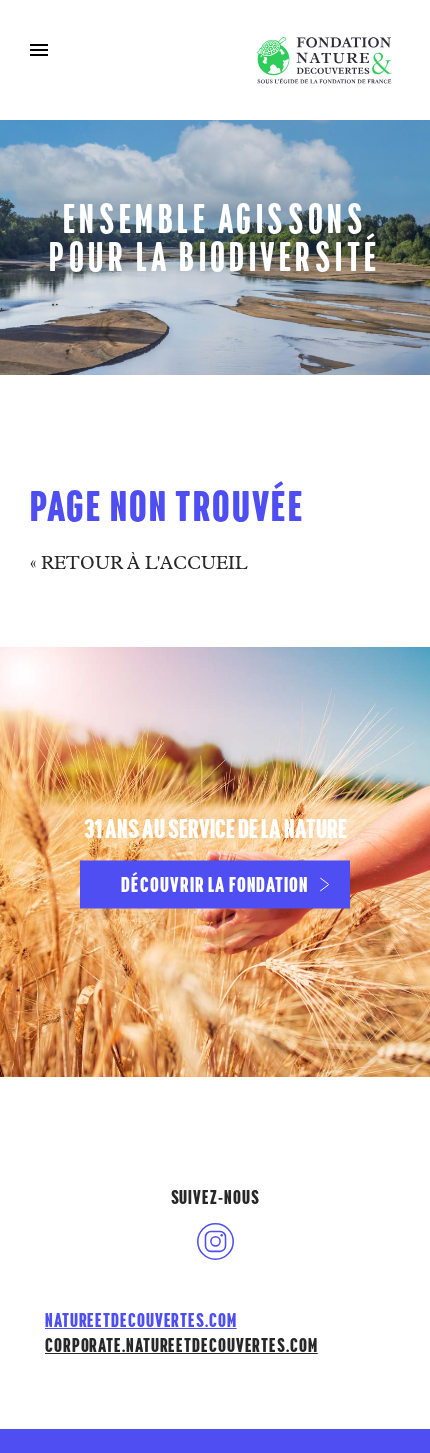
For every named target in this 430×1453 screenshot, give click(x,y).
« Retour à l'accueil (138, 565)
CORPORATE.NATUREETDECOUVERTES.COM (181, 1345)
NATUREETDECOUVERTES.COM (141, 1320)
